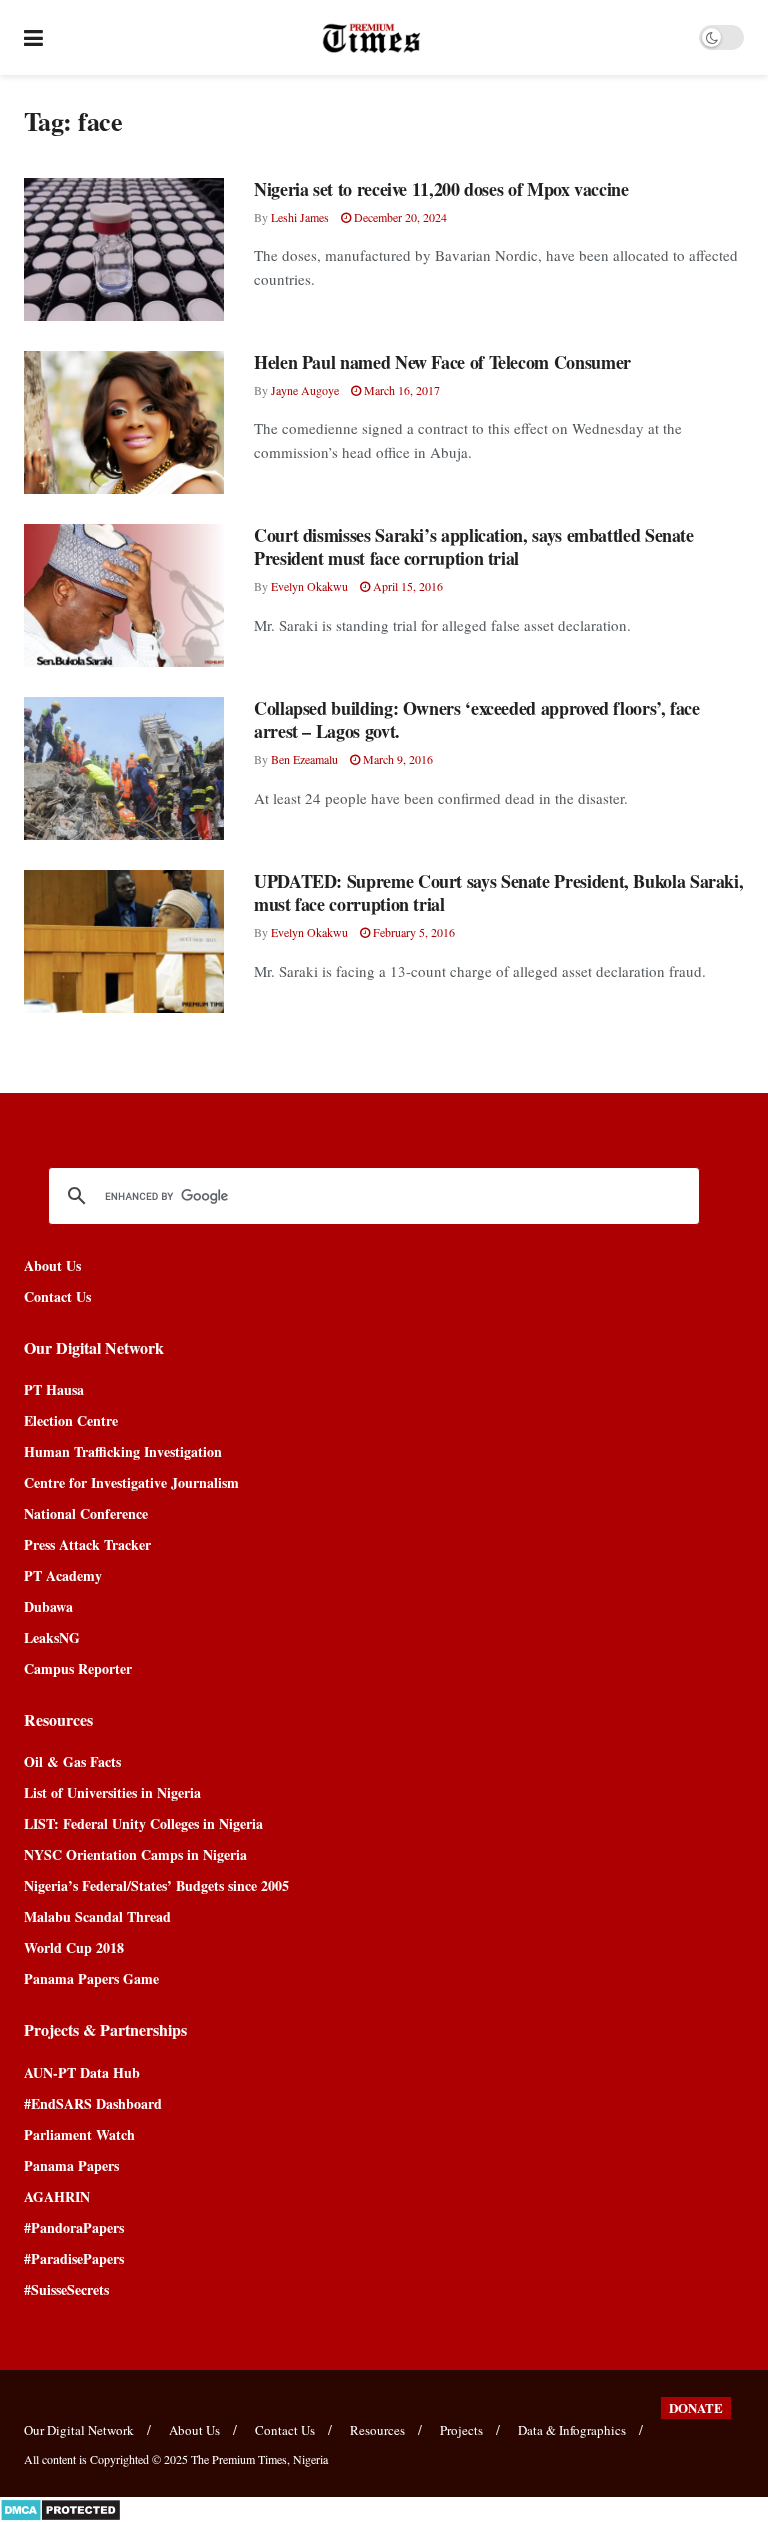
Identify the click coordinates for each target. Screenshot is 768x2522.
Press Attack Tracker (87, 1544)
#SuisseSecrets (66, 2289)
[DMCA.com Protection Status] (60, 2507)
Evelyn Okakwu (309, 586)
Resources (377, 2430)
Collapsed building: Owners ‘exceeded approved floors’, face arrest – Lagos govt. (477, 719)
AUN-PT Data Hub (82, 2072)
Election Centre (71, 1420)
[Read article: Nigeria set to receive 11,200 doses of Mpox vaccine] (124, 249)
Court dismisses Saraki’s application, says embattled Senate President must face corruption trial (474, 546)
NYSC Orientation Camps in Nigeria (135, 1854)
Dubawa (48, 1606)
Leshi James (300, 217)
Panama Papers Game (91, 1978)
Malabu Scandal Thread (97, 1916)
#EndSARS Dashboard (93, 2103)
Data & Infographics (572, 2430)
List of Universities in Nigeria (112, 1792)
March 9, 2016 (396, 759)
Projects (461, 2430)
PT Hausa (54, 1389)
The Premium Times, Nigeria (259, 2459)
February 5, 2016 (412, 932)
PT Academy (63, 1575)
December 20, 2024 (399, 217)
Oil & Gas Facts (72, 1761)
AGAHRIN (57, 2196)
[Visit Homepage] (371, 38)
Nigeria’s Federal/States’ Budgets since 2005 (156, 1885)
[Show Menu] (33, 37)
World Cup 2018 (74, 1947)
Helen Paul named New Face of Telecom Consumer (442, 362)
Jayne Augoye (305, 390)
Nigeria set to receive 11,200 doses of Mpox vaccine (441, 189)
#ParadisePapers (74, 2258)
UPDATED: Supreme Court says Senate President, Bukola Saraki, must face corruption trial (498, 892)
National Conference (86, 1513)
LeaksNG (52, 1637)
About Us (52, 1265)
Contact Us (57, 1296)
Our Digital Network (79, 2430)
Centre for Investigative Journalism (131, 1482)
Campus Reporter (78, 1668)
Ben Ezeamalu (304, 759)
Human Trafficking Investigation (123, 1451)
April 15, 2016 (406, 586)
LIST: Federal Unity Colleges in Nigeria (143, 1823)
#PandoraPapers (74, 2227)
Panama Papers (71, 2165)
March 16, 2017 (400, 390)
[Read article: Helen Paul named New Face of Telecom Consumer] (124, 422)
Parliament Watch (79, 2134)
